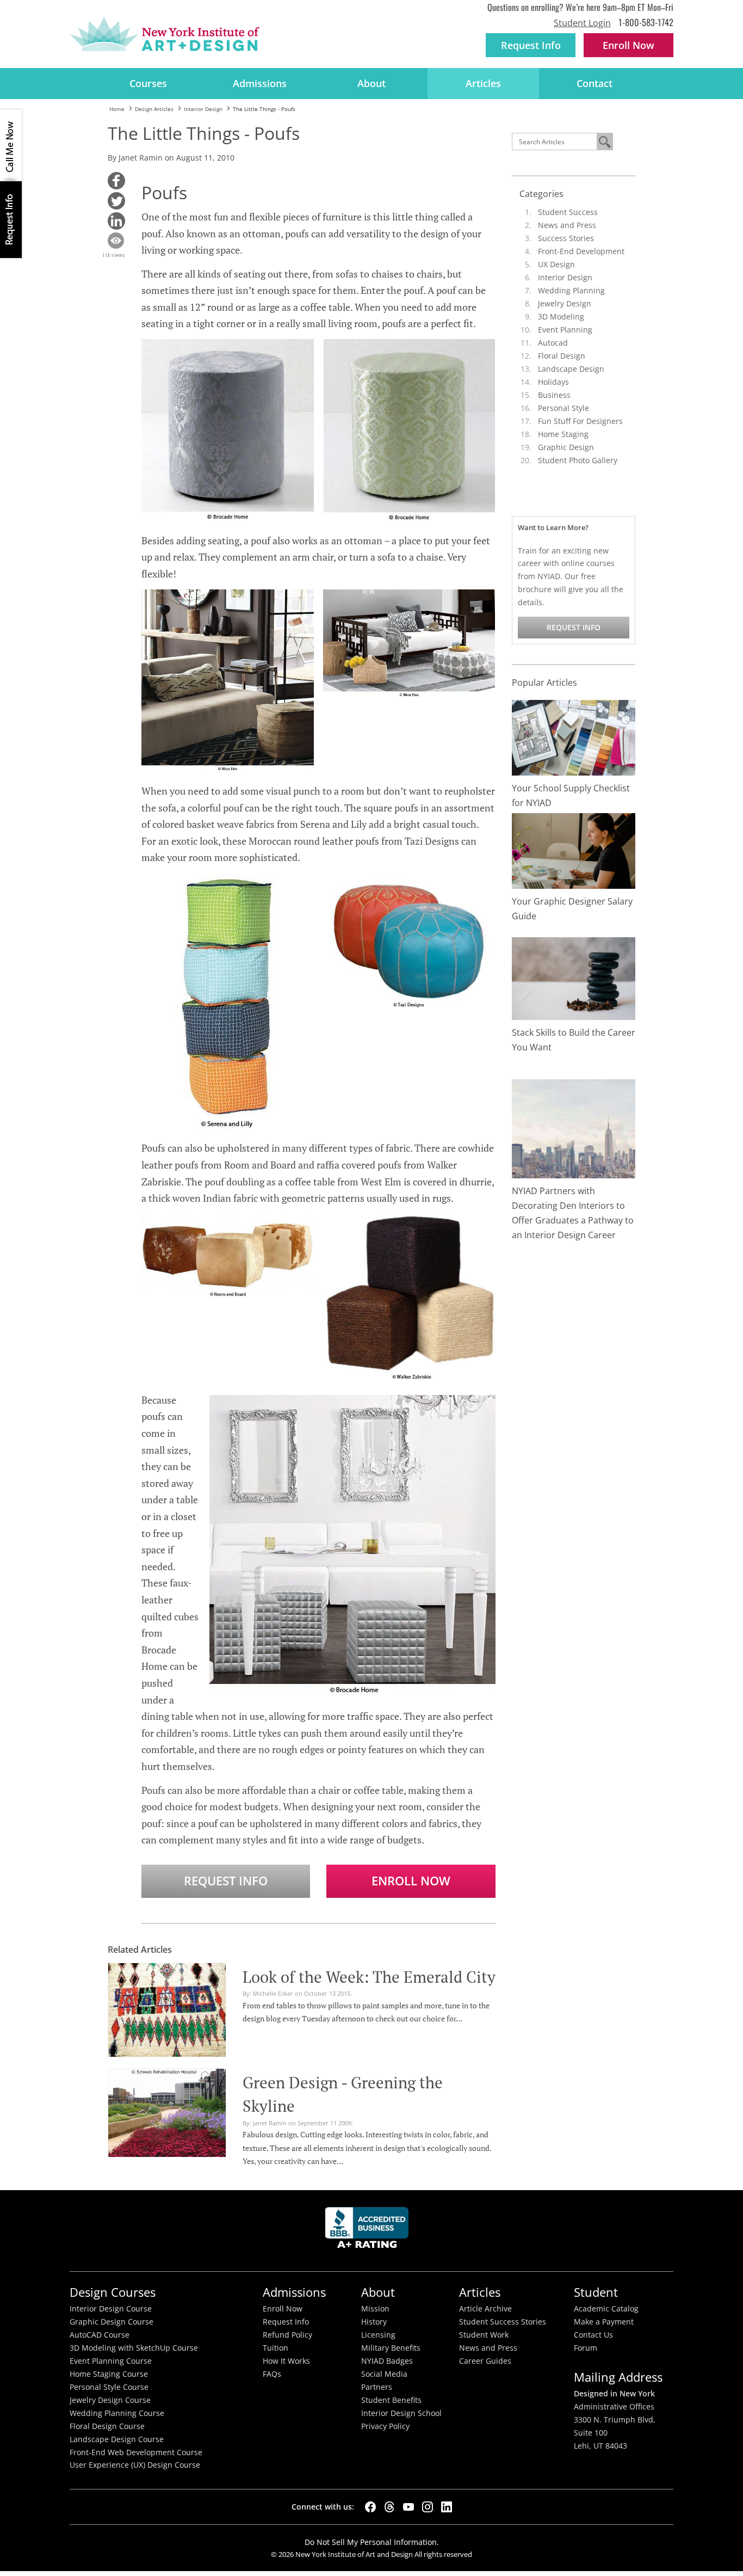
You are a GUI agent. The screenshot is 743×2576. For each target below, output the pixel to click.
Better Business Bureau (369, 2231)
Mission (375, 2309)
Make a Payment (604, 2322)
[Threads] (389, 2507)
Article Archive (485, 2309)
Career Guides (485, 2361)
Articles (483, 83)
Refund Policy (287, 2335)
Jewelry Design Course (110, 2400)
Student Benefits (391, 2400)
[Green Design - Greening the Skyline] (167, 2111)
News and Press (567, 225)
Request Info (531, 45)
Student (596, 2292)
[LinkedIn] (447, 2507)
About (371, 83)
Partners (377, 2387)
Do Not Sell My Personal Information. (372, 2542)
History (374, 2322)
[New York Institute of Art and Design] (165, 34)
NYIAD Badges (387, 2361)
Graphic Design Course (112, 2322)
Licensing (378, 2335)
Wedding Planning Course (117, 2413)
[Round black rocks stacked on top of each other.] (574, 978)
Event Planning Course (111, 2361)
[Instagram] (428, 2507)
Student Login (582, 23)
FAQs (272, 2374)
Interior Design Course (111, 2309)
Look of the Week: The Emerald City (369, 1977)
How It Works (286, 2361)
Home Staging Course (109, 2374)
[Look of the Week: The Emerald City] (167, 2008)
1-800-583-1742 (646, 22)
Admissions (260, 83)
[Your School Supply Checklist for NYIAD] (574, 737)
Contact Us (593, 2335)
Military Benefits (391, 2348)
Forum (586, 2348)
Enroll (629, 45)
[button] (116, 181)
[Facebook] (370, 2507)
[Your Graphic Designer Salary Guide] (574, 850)
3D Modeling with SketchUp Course (134, 2348)
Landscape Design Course (117, 2439)
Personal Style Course (109, 2387)
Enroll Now (411, 1881)
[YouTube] (408, 2507)
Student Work (484, 2335)
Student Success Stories (503, 2322)
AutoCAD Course (100, 2335)
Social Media (384, 2374)
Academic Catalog (606, 2309)
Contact (595, 83)
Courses (148, 83)
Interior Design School (401, 2413)
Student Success (568, 212)
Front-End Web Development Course (136, 2452)
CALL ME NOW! (11, 145)
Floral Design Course (107, 2426)
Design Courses (113, 2292)
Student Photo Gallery (578, 460)
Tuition (275, 2348)
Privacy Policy (385, 2426)
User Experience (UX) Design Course (135, 2465)
